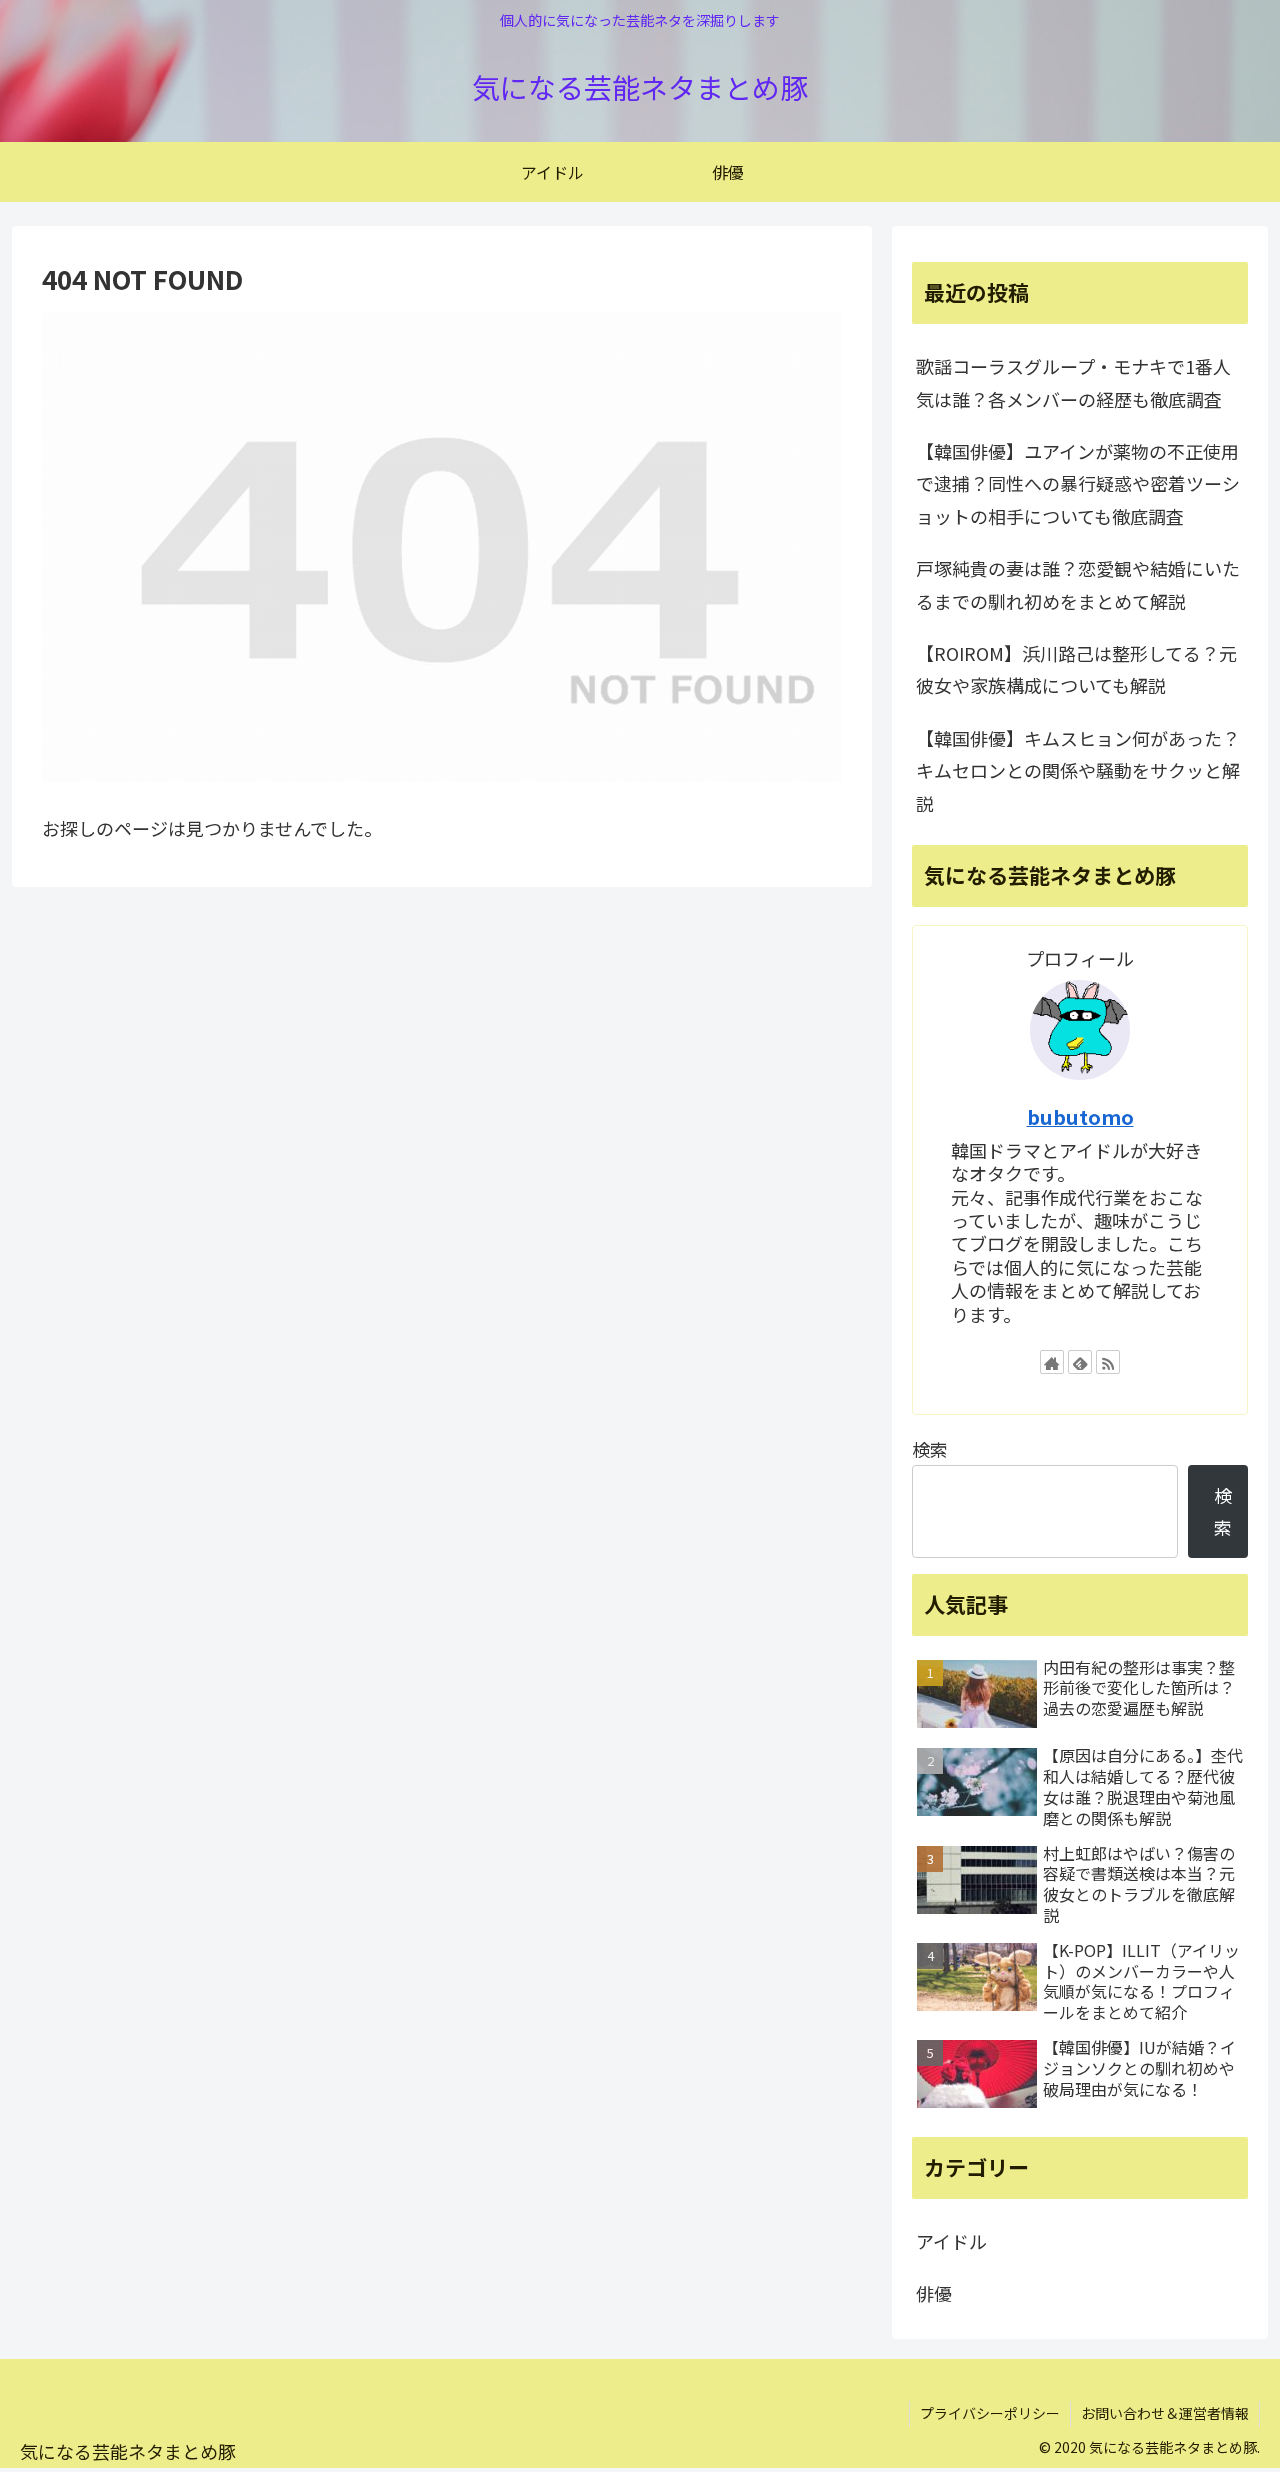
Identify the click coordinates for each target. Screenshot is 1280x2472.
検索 (930, 1449)
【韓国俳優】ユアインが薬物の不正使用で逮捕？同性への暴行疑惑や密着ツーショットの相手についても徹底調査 (1078, 483)
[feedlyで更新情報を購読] (1080, 1362)
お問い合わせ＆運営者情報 (1165, 2413)
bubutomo (1080, 1116)
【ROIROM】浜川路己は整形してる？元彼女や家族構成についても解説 (1076, 669)
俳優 (934, 2293)
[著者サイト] (1052, 1362)
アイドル (951, 2241)
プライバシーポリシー (990, 2413)
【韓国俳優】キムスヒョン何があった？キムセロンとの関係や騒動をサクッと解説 (1078, 770)
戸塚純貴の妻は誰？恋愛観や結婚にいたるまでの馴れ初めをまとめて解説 (1078, 584)
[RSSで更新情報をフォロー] (1108, 1362)
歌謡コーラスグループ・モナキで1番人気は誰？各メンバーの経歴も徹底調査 (1073, 382)
